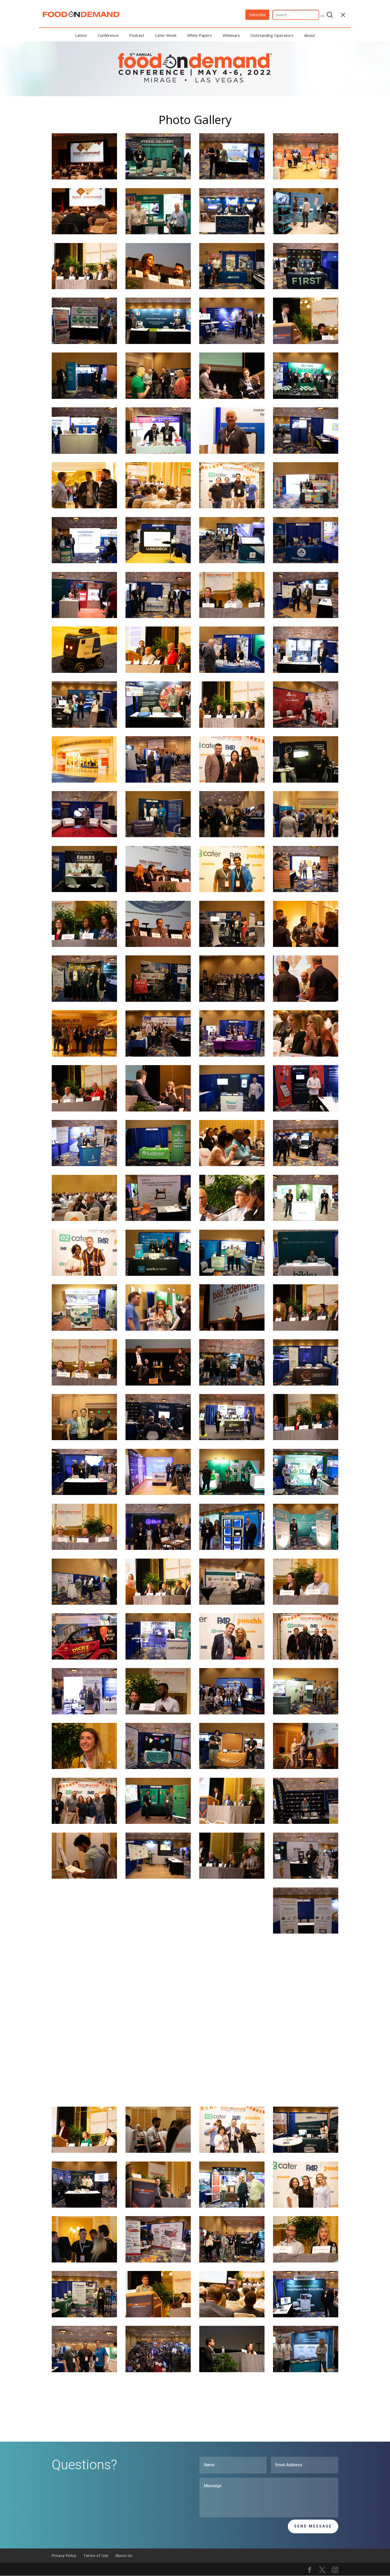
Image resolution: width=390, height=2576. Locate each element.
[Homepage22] (232, 2261)
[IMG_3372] (306, 1000)
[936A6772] (158, 562)
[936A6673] (158, 1439)
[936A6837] (306, 617)
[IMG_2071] (84, 507)
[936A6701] (84, 836)
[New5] (232, 1384)
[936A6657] (84, 1000)
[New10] (158, 671)
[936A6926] (158, 1165)
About (309, 35)
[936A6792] (84, 726)
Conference (108, 35)
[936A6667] (306, 1822)
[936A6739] (232, 1055)
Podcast (137, 35)
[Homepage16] (84, 233)
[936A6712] (306, 1110)
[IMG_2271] (158, 1110)
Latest (81, 35)
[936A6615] (84, 891)
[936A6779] (232, 233)
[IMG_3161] (84, 1768)
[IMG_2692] (158, 1603)
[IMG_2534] (158, 288)
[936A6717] (232, 343)
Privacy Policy (64, 2555)
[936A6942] (232, 945)
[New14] (306, 2261)
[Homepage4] (306, 2042)
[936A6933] (84, 1603)
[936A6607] (232, 1768)
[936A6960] (232, 1987)
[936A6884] (158, 617)
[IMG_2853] (306, 1439)
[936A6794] (306, 1384)
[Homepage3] (84, 1658)
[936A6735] (306, 233)
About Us (124, 2555)
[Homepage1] (232, 1329)
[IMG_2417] (158, 1329)
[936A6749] (158, 726)
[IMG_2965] (84, 1548)
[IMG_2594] (158, 945)
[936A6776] (158, 2261)
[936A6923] (232, 1494)
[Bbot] (84, 1274)
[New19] (232, 1658)
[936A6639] (306, 507)
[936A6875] (306, 726)
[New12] (232, 1165)
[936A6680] (306, 1877)
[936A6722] (306, 562)
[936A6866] (232, 562)
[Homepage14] (306, 1768)
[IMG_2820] (232, 617)
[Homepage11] (232, 2316)
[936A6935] (306, 1713)
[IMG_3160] (84, 1384)
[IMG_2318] (232, 2371)
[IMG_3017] (306, 945)
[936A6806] (158, 343)
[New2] (158, 781)
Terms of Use (96, 2555)
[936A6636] (232, 2206)
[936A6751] (232, 1439)
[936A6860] (232, 671)
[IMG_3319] (306, 1329)
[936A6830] (306, 2371)
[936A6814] (232, 1548)
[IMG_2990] (158, 1932)
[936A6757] (306, 178)
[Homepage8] (84, 2425)
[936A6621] (306, 781)
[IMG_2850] (158, 2096)
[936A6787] (306, 2151)
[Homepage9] (158, 507)
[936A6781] (158, 1055)
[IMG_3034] (158, 2316)
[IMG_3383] (84, 1110)
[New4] (232, 1000)
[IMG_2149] (158, 2151)
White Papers (200, 35)
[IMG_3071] (158, 2206)
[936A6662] (306, 2316)
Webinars (231, 35)
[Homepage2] (84, 1165)
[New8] (306, 2096)
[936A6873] (158, 1494)
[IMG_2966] (306, 343)
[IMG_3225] (232, 1877)
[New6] (84, 1439)
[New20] (306, 2206)
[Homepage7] (306, 836)
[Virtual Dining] (84, 1055)
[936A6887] (306, 671)
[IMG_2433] (158, 891)
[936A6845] (158, 1219)
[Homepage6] (232, 2042)
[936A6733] (306, 1548)
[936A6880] (232, 1603)
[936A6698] (158, 1548)
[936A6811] (306, 1494)
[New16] (158, 2042)
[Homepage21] (232, 2096)
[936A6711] (232, 1713)
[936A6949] (158, 1000)
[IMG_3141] (158, 1713)
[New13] (232, 1219)
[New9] (84, 2371)
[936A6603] (84, 397)
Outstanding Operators (272, 35)
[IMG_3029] (306, 1603)
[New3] (306, 1165)
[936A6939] (84, 1329)
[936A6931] (158, 1987)
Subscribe (257, 15)
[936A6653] (158, 836)
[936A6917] (158, 452)
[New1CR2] (232, 836)
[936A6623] (158, 1274)
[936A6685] (306, 1274)
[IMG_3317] (84, 1822)
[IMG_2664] (158, 1384)
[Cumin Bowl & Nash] (232, 891)
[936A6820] (84, 562)
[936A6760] (306, 1219)
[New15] (84, 945)
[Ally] (306, 1658)
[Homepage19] (84, 1219)
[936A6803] (84, 2316)
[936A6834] (306, 1932)
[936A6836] (158, 1877)
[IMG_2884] (232, 726)
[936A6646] (158, 233)
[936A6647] (158, 1822)
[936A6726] (158, 1658)
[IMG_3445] (84, 2151)
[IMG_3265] (84, 2096)
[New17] (84, 288)
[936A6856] (306, 397)
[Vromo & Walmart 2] (232, 781)
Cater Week (166, 35)
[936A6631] (232, 1274)
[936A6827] (84, 343)
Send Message (313, 2526)
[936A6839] (232, 178)
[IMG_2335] (84, 1877)
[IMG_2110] (232, 452)
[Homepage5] (84, 781)
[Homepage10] (232, 1822)
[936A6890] (84, 1494)
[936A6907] (84, 1713)
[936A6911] (158, 178)
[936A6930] (232, 1110)
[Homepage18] (232, 397)
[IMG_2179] (84, 178)
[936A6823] (84, 452)
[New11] (84, 671)
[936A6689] (84, 617)
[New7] (158, 397)
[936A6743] (84, 2206)
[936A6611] (232, 288)
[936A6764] (306, 452)
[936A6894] (306, 288)
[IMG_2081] (84, 2261)
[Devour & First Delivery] (232, 507)
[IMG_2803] (306, 1055)
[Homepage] (158, 2371)
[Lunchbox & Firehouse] (232, 2151)
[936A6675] (158, 1768)
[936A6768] (306, 891)
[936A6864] (306, 1987)
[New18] (84, 1987)
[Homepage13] (84, 2042)
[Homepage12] (232, 1932)
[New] (84, 1932)
